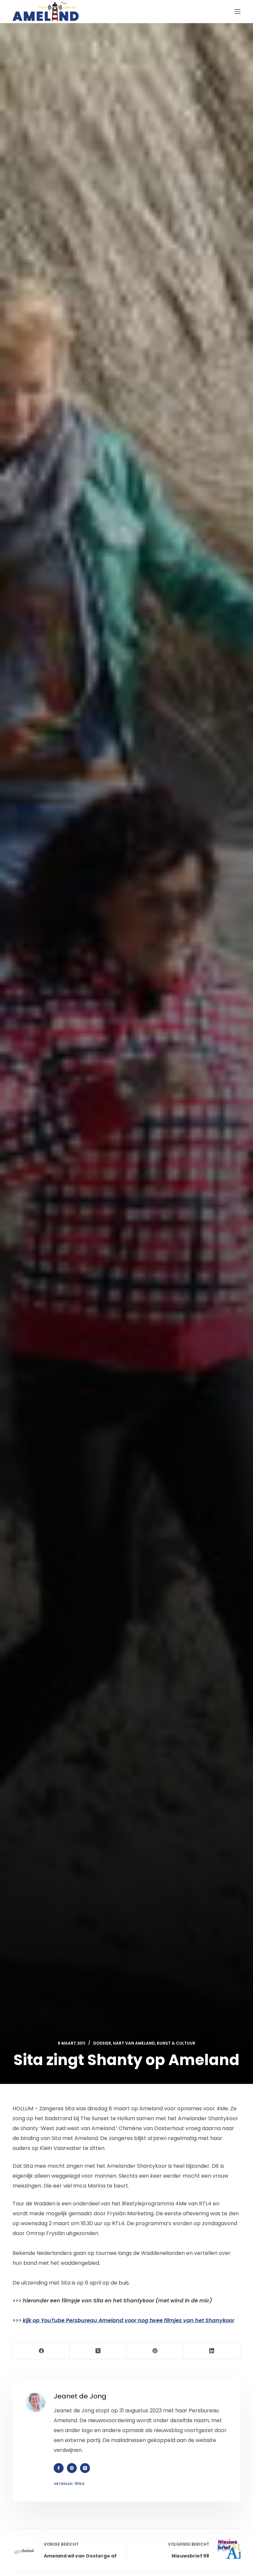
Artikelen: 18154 (69, 2484)
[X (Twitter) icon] (85, 2468)
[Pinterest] (155, 2351)
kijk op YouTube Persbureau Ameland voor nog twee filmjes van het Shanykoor (128, 2320)
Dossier (102, 2043)
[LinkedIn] (212, 2351)
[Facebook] (41, 2351)
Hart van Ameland (134, 2043)
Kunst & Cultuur (176, 2043)
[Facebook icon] (59, 2468)
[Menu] (238, 12)
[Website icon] (72, 2468)
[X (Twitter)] (98, 2351)
